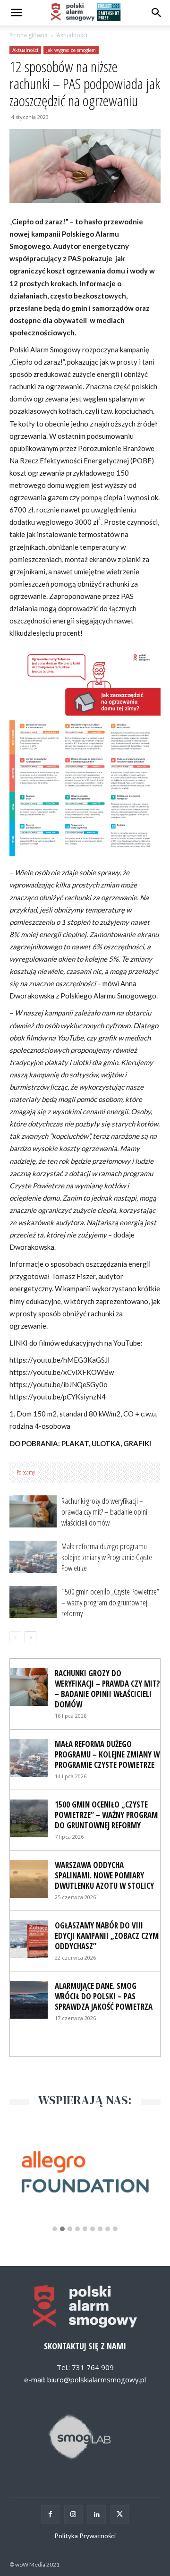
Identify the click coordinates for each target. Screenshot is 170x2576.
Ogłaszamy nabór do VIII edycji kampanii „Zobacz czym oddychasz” (107, 1936)
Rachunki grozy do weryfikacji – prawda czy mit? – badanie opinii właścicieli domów (105, 1512)
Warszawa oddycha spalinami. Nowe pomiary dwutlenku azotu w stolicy (105, 1875)
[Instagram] (73, 2514)
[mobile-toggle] (16, 13)
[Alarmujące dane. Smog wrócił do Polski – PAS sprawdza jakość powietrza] (29, 2000)
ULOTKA (106, 1443)
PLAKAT (75, 1443)
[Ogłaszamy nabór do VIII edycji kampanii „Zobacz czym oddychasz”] (29, 1939)
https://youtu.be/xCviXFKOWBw (62, 1372)
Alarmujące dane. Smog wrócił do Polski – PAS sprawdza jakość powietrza (104, 1996)
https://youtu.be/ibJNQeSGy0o (59, 1384)
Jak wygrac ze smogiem (71, 50)
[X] (120, 2514)
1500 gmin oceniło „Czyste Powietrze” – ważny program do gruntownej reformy (110, 1602)
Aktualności (72, 35)
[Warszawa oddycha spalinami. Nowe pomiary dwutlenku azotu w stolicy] (29, 1879)
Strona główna (29, 35)
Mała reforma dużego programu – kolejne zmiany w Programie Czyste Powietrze (107, 1557)
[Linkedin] (97, 2514)
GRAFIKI (137, 1443)
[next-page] (30, 1637)
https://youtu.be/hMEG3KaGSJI (60, 1360)
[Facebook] (50, 2514)
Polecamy (26, 1472)
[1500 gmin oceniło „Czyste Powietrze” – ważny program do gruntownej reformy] (33, 1602)
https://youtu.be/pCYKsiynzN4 (58, 1397)
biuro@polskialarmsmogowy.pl (97, 2380)
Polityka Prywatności (85, 2536)
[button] (157, 13)
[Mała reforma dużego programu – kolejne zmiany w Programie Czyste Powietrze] (33, 1557)
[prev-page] (15, 1637)
